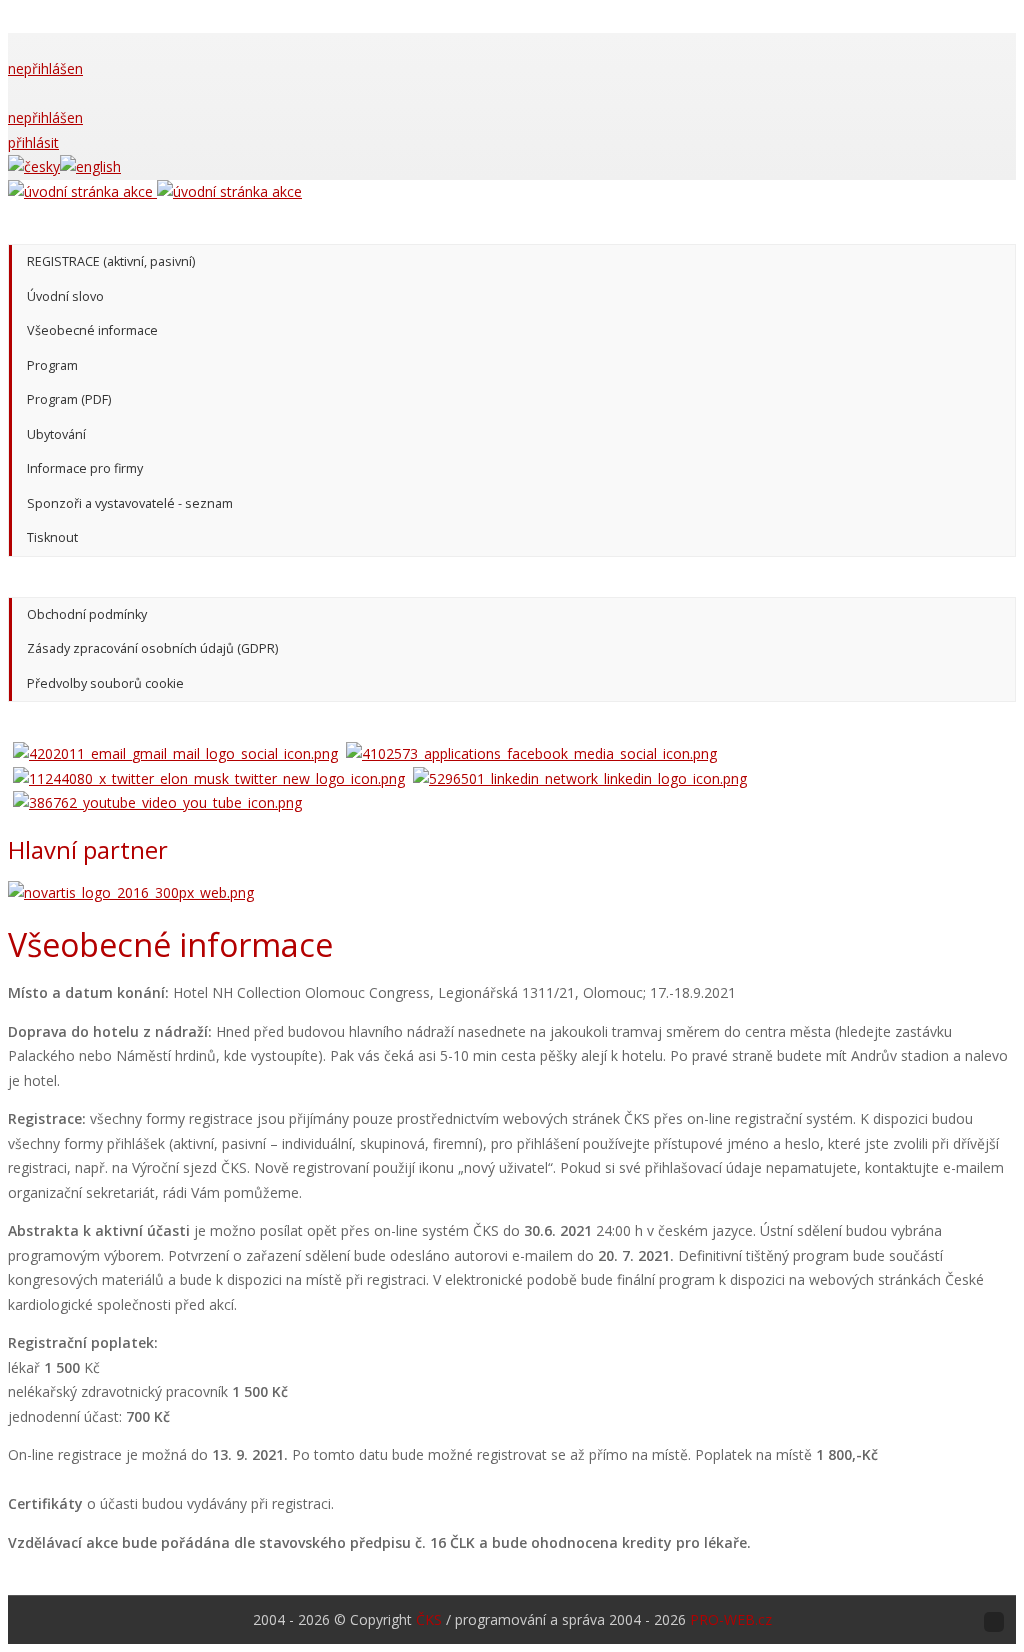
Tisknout (52, 537)
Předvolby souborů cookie (105, 683)
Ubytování (56, 434)
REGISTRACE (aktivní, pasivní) (111, 261)
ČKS (429, 1619)
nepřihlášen (45, 68)
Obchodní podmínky (87, 614)
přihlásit (33, 142)
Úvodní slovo (65, 296)
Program (52, 365)
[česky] (34, 166)
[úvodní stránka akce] (155, 191)
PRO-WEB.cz (731, 1619)
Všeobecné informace (92, 330)
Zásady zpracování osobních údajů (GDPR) (152, 648)
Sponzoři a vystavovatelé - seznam (130, 503)
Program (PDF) (69, 399)
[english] (90, 166)
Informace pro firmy (85, 468)
